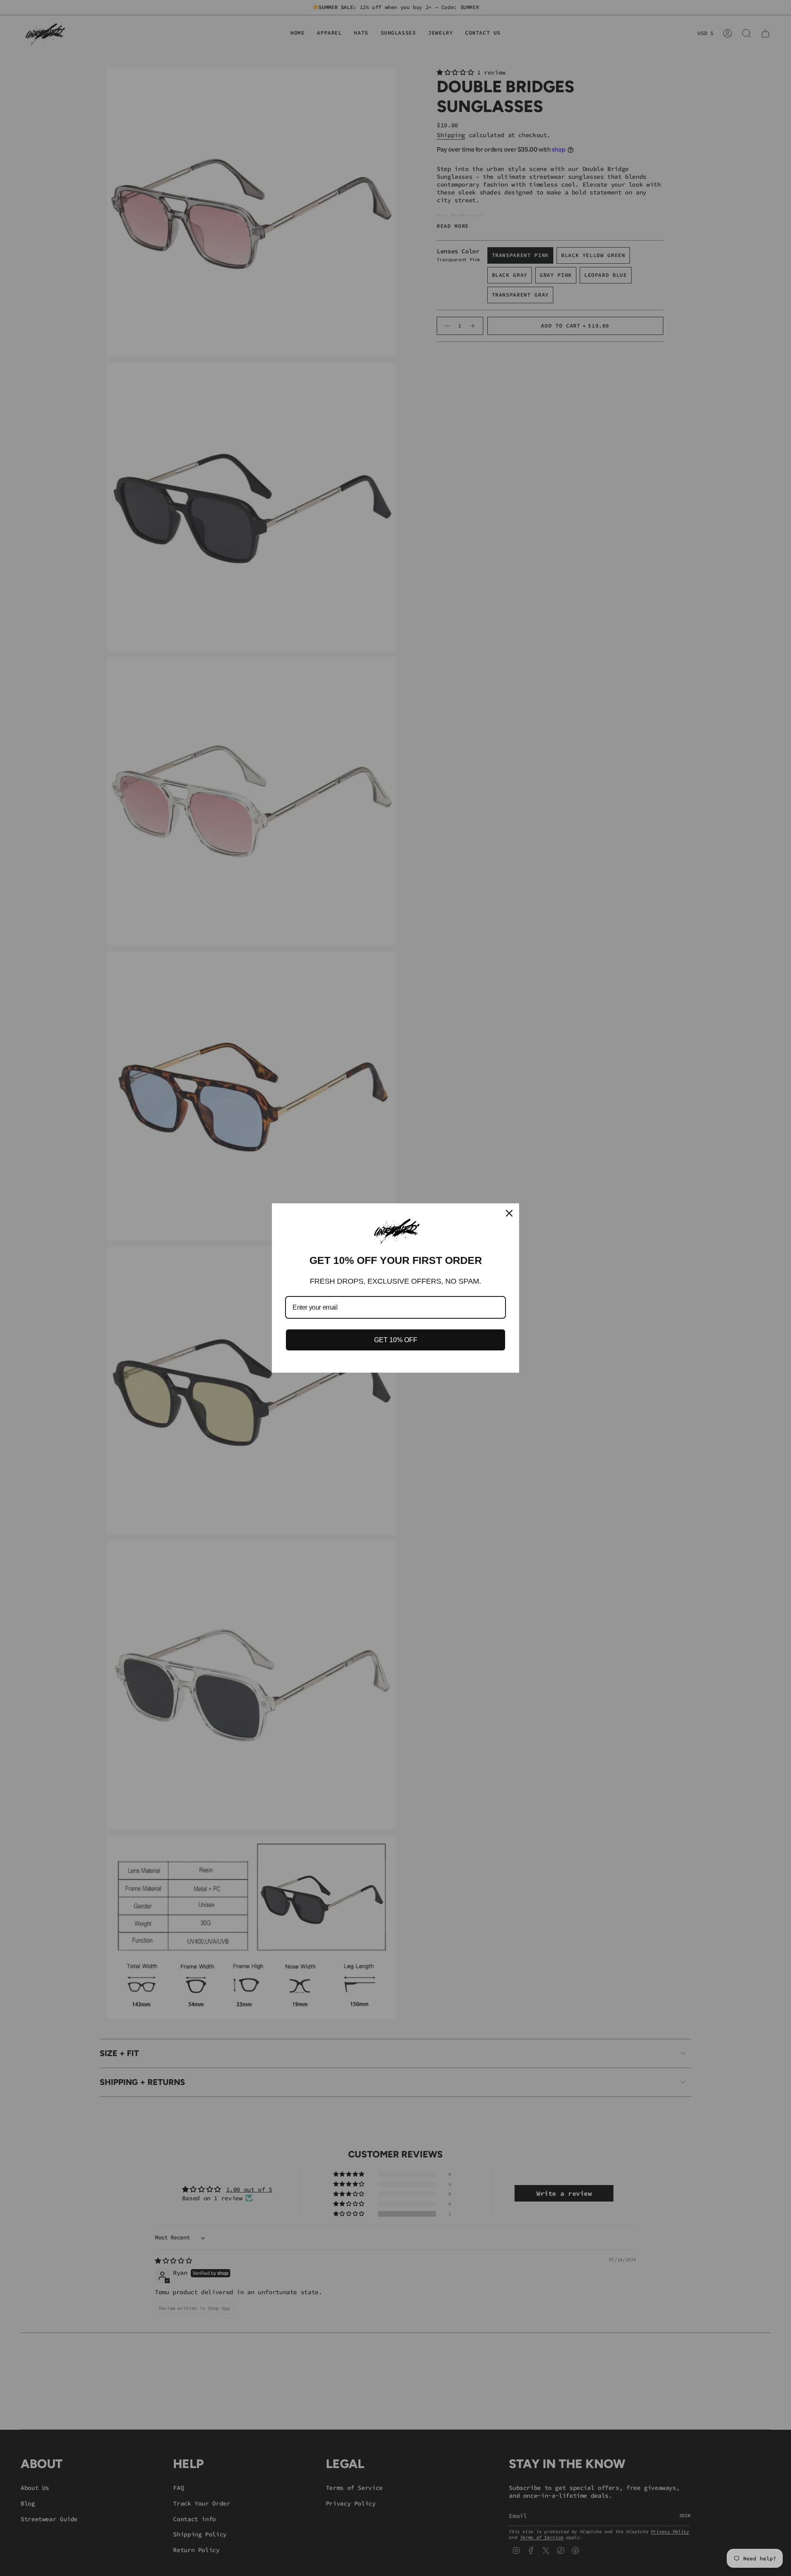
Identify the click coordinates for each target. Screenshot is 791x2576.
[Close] (509, 1213)
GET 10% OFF (396, 1340)
